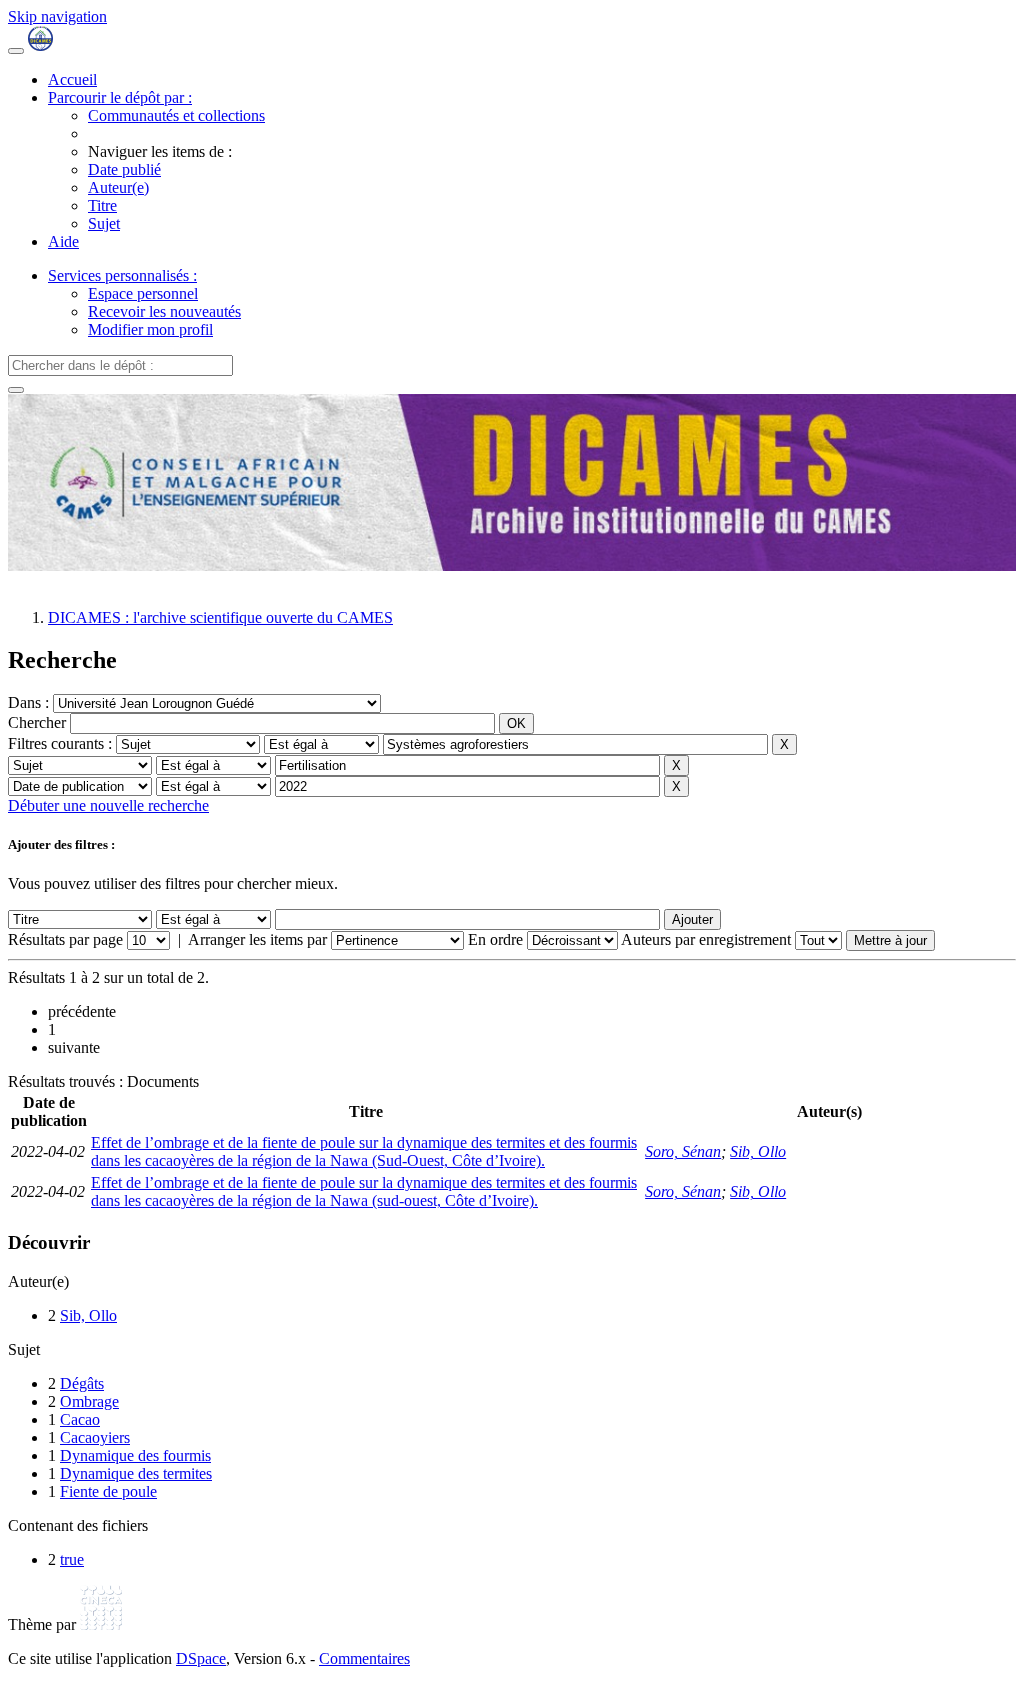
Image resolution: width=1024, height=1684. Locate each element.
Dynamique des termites (136, 1473)
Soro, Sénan (683, 1151)
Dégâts (82, 1383)
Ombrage (89, 1401)
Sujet (104, 223)
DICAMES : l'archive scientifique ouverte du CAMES (220, 617)
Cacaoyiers (95, 1437)
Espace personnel (143, 293)
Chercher (37, 722)
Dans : (30, 702)
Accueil (72, 79)
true (72, 1559)
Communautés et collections (176, 115)
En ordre (495, 939)
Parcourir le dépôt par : (120, 97)
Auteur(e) (118, 187)
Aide (63, 241)
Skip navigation (57, 16)
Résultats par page (65, 939)
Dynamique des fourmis (135, 1455)
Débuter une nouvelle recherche (108, 805)
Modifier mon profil (150, 329)
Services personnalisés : (122, 275)
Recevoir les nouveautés (164, 311)
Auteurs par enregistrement (706, 939)
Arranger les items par (257, 939)
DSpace (201, 1658)
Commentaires (364, 1658)
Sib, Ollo (758, 1151)
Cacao (80, 1419)
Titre (102, 205)
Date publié (124, 169)
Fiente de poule (108, 1491)
